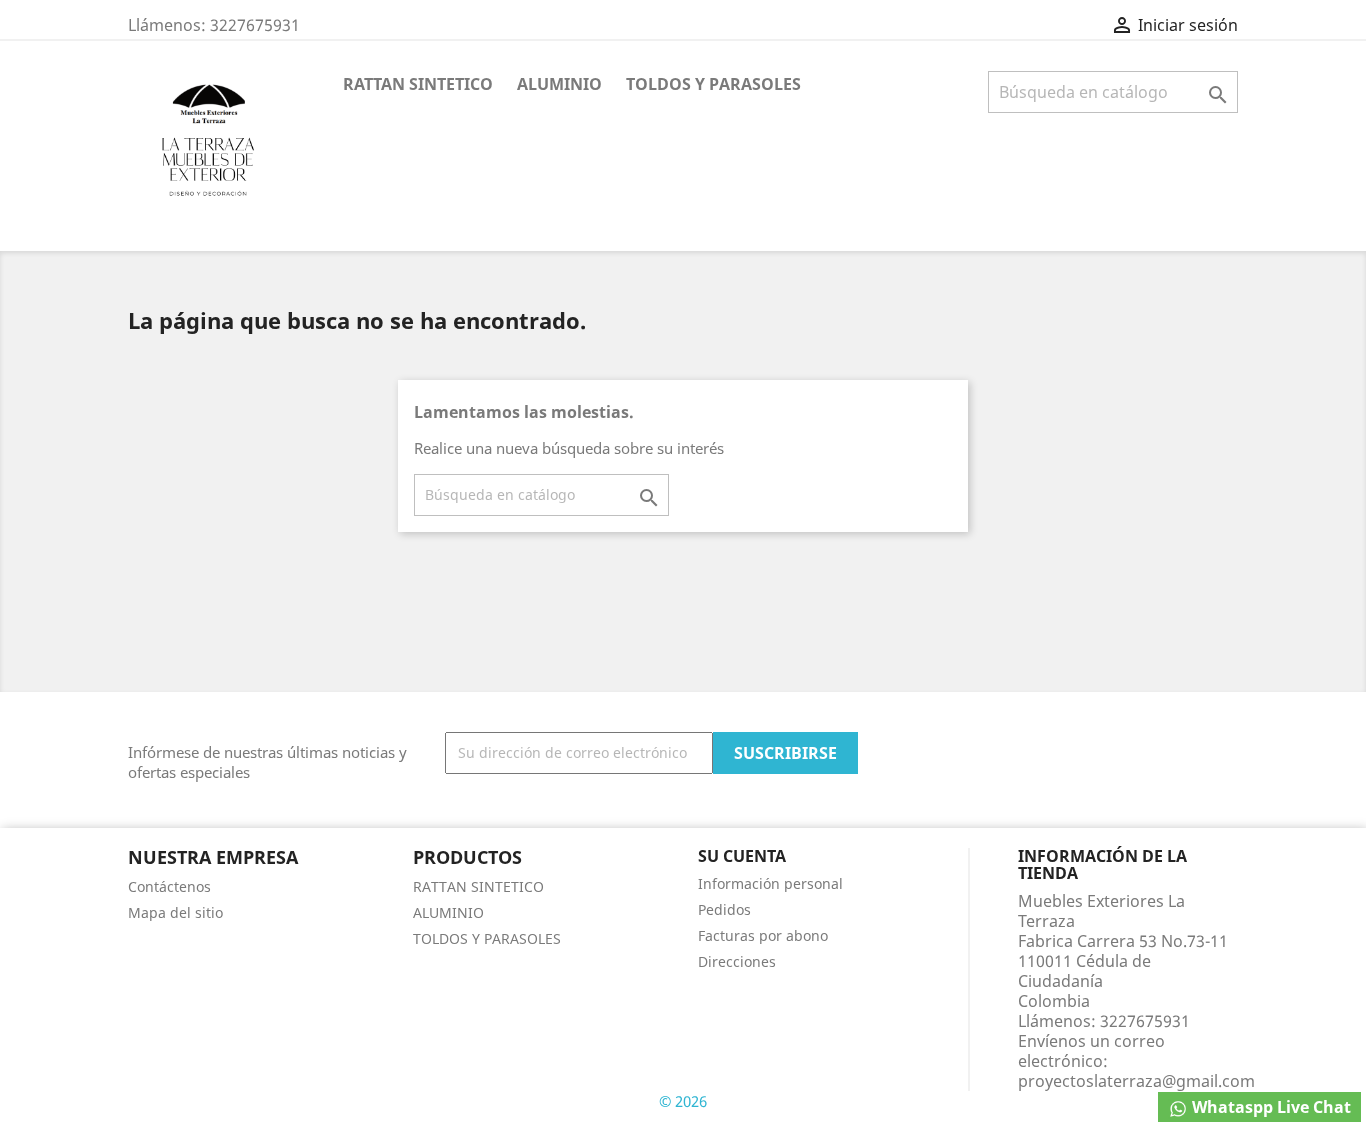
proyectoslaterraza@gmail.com (1136, 1081)
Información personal (770, 883)
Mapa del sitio (175, 912)
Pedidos (724, 909)
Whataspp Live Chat (1269, 1107)
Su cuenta (742, 856)
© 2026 (683, 1101)
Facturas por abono (763, 935)
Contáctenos (169, 886)
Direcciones (737, 961)
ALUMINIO (559, 84)
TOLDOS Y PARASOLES (713, 84)
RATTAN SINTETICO (418, 84)
